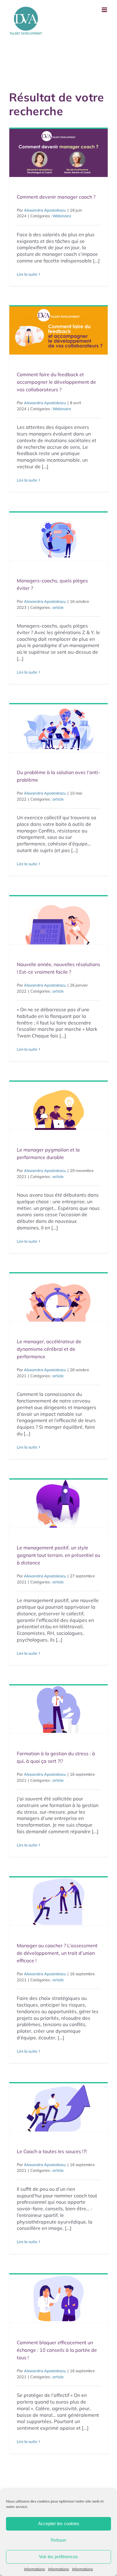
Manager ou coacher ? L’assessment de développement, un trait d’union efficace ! (57, 1953)
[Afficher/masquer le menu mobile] (105, 10)
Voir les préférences (58, 2557)
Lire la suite (27, 274)
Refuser (58, 2540)
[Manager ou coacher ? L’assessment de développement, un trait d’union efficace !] (58, 1902)
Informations (34, 2569)
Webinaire (62, 216)
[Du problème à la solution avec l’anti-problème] (58, 728)
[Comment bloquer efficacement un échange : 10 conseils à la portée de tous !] (58, 2299)
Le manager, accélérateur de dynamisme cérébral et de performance (49, 1349)
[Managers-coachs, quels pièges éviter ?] (58, 537)
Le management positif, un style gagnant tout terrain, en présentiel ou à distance (58, 1555)
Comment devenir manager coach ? (56, 197)
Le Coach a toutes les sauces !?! (52, 2151)
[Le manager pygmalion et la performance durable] (58, 1106)
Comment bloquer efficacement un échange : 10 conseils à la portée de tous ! (57, 2350)
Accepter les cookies (59, 2523)
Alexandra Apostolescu (45, 210)
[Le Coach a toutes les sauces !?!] (58, 2107)
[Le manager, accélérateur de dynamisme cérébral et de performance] (58, 1297)
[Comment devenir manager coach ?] (58, 153)
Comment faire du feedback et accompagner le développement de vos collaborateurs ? (56, 382)
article (58, 607)
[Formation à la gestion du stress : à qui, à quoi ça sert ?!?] (58, 1710)
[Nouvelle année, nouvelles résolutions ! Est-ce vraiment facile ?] (58, 920)
